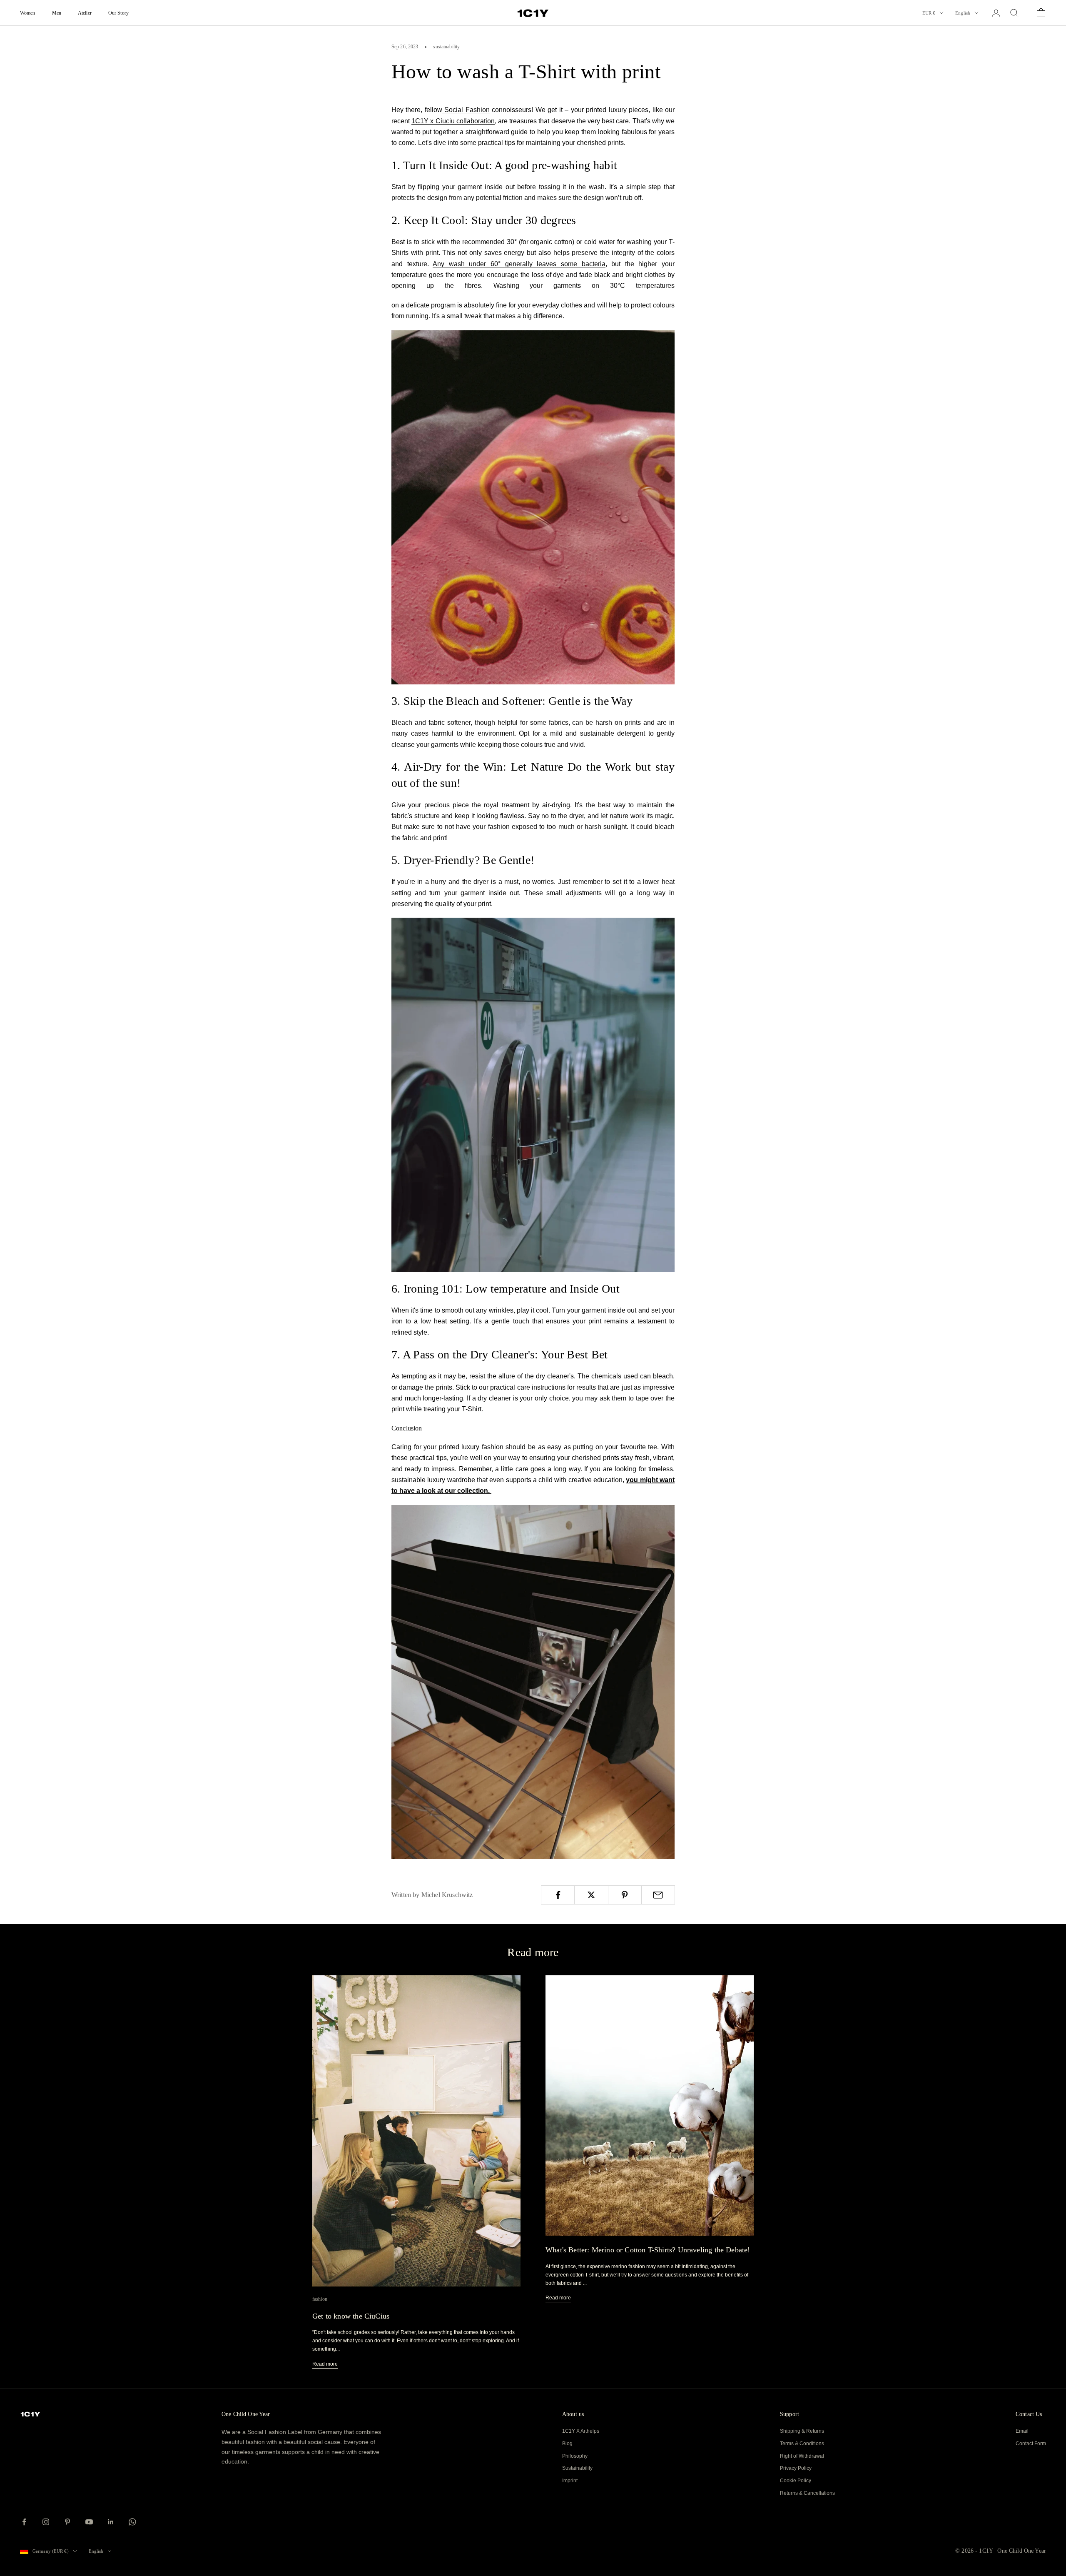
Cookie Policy (796, 2481)
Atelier (85, 13)
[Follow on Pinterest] (67, 2522)
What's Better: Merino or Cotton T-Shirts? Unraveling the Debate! (648, 2250)
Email (1022, 2431)
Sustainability (577, 2468)
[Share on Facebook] (558, 1895)
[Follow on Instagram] (46, 2522)
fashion (320, 2299)
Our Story (118, 13)
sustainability (446, 47)
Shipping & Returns (802, 2431)
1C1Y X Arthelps (581, 2431)
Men (57, 13)
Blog (567, 2444)
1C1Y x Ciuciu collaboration (453, 121)
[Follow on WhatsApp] (132, 2522)
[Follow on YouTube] (89, 2522)
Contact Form (1031, 2444)
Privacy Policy (796, 2468)
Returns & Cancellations (807, 2493)
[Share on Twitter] (591, 1895)
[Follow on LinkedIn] (111, 2522)
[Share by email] (658, 1895)
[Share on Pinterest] (625, 1895)
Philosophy (575, 2456)
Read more (325, 2364)
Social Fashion (466, 110)
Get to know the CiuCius (351, 2316)
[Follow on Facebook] (24, 2522)
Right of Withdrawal (802, 2456)
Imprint (570, 2481)
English (963, 13)
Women (28, 13)
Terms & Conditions (802, 2444)
